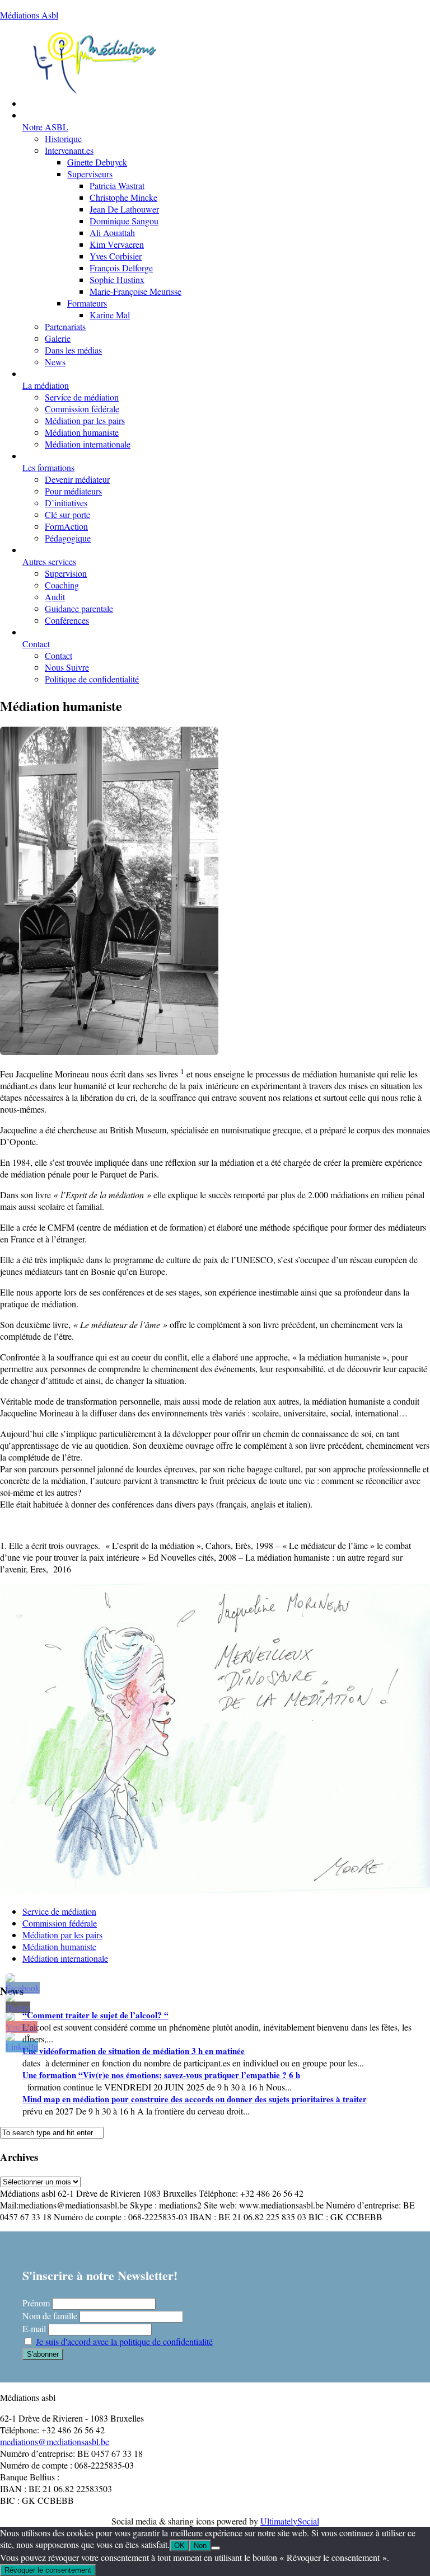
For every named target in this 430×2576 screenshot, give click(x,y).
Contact (36, 644)
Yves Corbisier (116, 256)
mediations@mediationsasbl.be (55, 2441)
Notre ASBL (45, 127)
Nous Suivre (67, 667)
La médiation (46, 385)
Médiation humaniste (82, 432)
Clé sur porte (67, 514)
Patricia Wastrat (117, 185)
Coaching (62, 585)
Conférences (67, 620)
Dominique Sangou (124, 221)
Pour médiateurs (73, 491)
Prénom (36, 2303)
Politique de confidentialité (92, 679)
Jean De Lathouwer (124, 209)
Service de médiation (82, 397)
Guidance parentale (79, 608)
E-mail (34, 2328)
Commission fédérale (82, 409)
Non (200, 2546)
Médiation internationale (88, 444)
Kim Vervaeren (117, 244)
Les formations (48, 467)
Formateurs (87, 303)
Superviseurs (90, 174)
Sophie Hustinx (117, 279)
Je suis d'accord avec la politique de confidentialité (124, 2341)
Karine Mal (110, 315)
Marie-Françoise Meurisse (135, 291)
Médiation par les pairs (85, 420)
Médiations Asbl (29, 15)
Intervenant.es (69, 150)
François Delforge (121, 268)
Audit (55, 597)
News (55, 362)
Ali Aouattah (112, 232)
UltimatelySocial (290, 2521)
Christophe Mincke (123, 197)
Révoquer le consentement (48, 2570)
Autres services (49, 561)
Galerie (58, 338)
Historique (63, 138)
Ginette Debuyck (97, 162)
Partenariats (65, 326)
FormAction (66, 526)
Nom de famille (50, 2316)
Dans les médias (73, 350)
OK (179, 2546)
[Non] (216, 2548)
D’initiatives (66, 503)
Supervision (66, 573)
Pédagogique (68, 538)
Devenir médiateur (77, 479)
